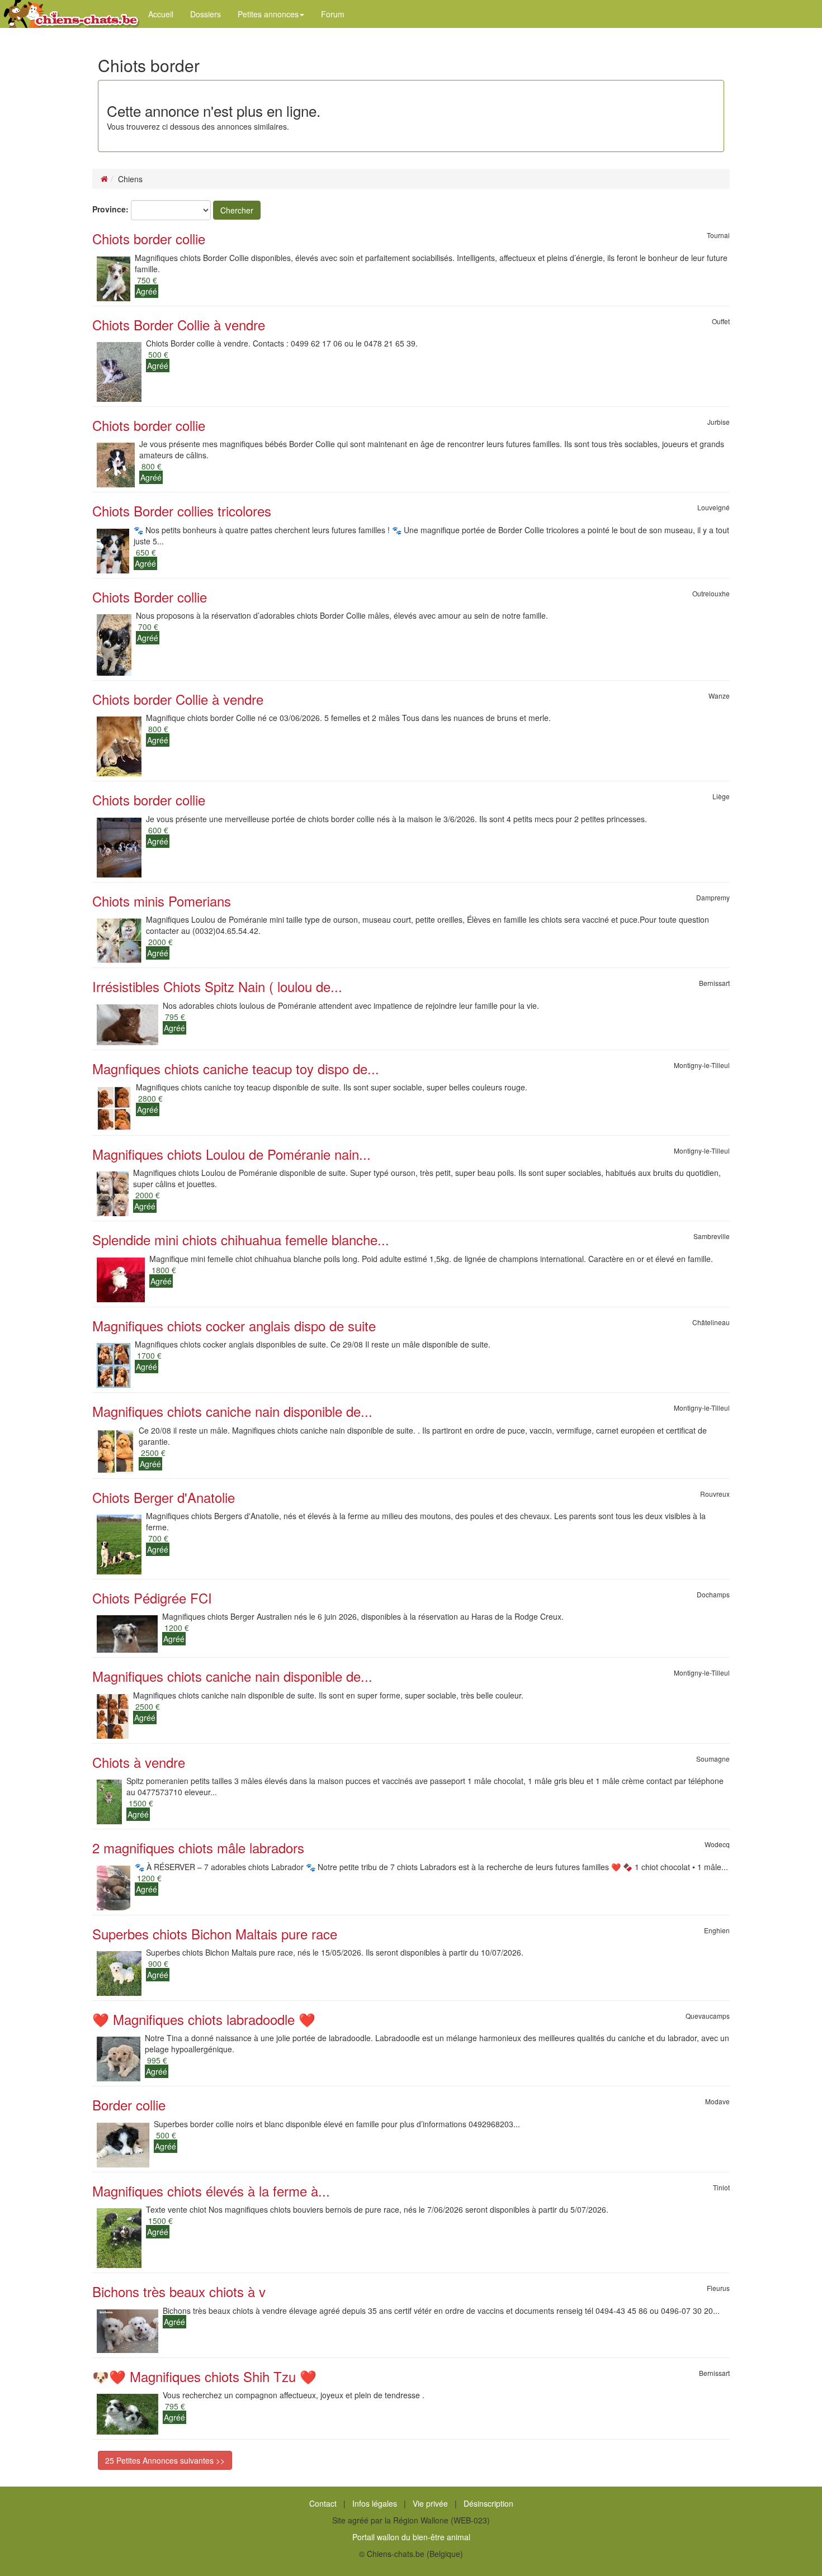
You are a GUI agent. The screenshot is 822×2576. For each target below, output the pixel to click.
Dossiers (206, 14)
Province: (110, 209)
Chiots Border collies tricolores (182, 511)
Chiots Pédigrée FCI (152, 1598)
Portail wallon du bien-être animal (411, 2537)
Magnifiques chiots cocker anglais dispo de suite (234, 1325)
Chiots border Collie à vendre (178, 699)
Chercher (237, 210)
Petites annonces (268, 14)
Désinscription (488, 2503)
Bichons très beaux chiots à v (179, 2291)
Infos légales (375, 2503)
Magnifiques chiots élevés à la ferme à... (211, 2191)
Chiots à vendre (139, 1762)
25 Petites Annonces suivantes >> (165, 2460)
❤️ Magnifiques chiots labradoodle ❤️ (204, 2019)
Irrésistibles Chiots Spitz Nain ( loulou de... (217, 986)
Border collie (129, 2105)
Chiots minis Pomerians (162, 901)
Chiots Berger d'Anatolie (164, 1497)
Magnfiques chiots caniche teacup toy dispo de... (236, 1068)
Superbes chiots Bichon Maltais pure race (215, 1934)
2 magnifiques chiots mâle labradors (198, 1847)
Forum (333, 14)
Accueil (161, 14)
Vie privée (430, 2503)
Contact (323, 2503)
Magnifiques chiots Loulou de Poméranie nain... (232, 1154)
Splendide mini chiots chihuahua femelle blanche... (241, 1239)
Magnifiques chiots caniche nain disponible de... (232, 1411)
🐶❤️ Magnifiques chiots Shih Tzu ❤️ (204, 2376)
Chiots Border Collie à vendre (179, 324)
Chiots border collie (149, 238)
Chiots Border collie (150, 597)
